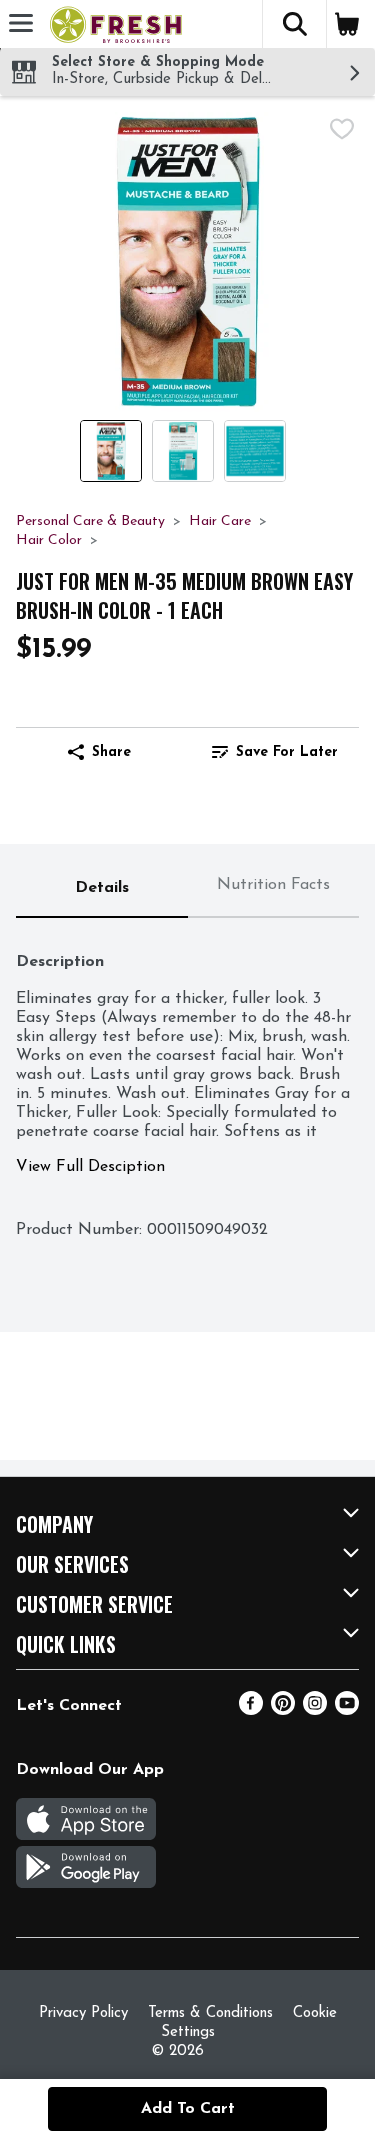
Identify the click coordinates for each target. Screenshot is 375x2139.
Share (111, 752)
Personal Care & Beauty (90, 521)
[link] (275, 752)
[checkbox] (342, 129)
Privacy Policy (83, 2013)
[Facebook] (251, 1711)
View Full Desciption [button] (90, 1167)
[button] (294, 24)
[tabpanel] (187, 1085)
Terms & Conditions (210, 2013)
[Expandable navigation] (21, 23)
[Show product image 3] (255, 451)
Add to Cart (188, 2109)
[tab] (102, 889)
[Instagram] (315, 1711)
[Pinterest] (283, 1711)
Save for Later (287, 752)
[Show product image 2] (183, 451)
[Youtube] (347, 1711)
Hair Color (49, 540)
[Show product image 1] (111, 451)
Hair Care (220, 521)
